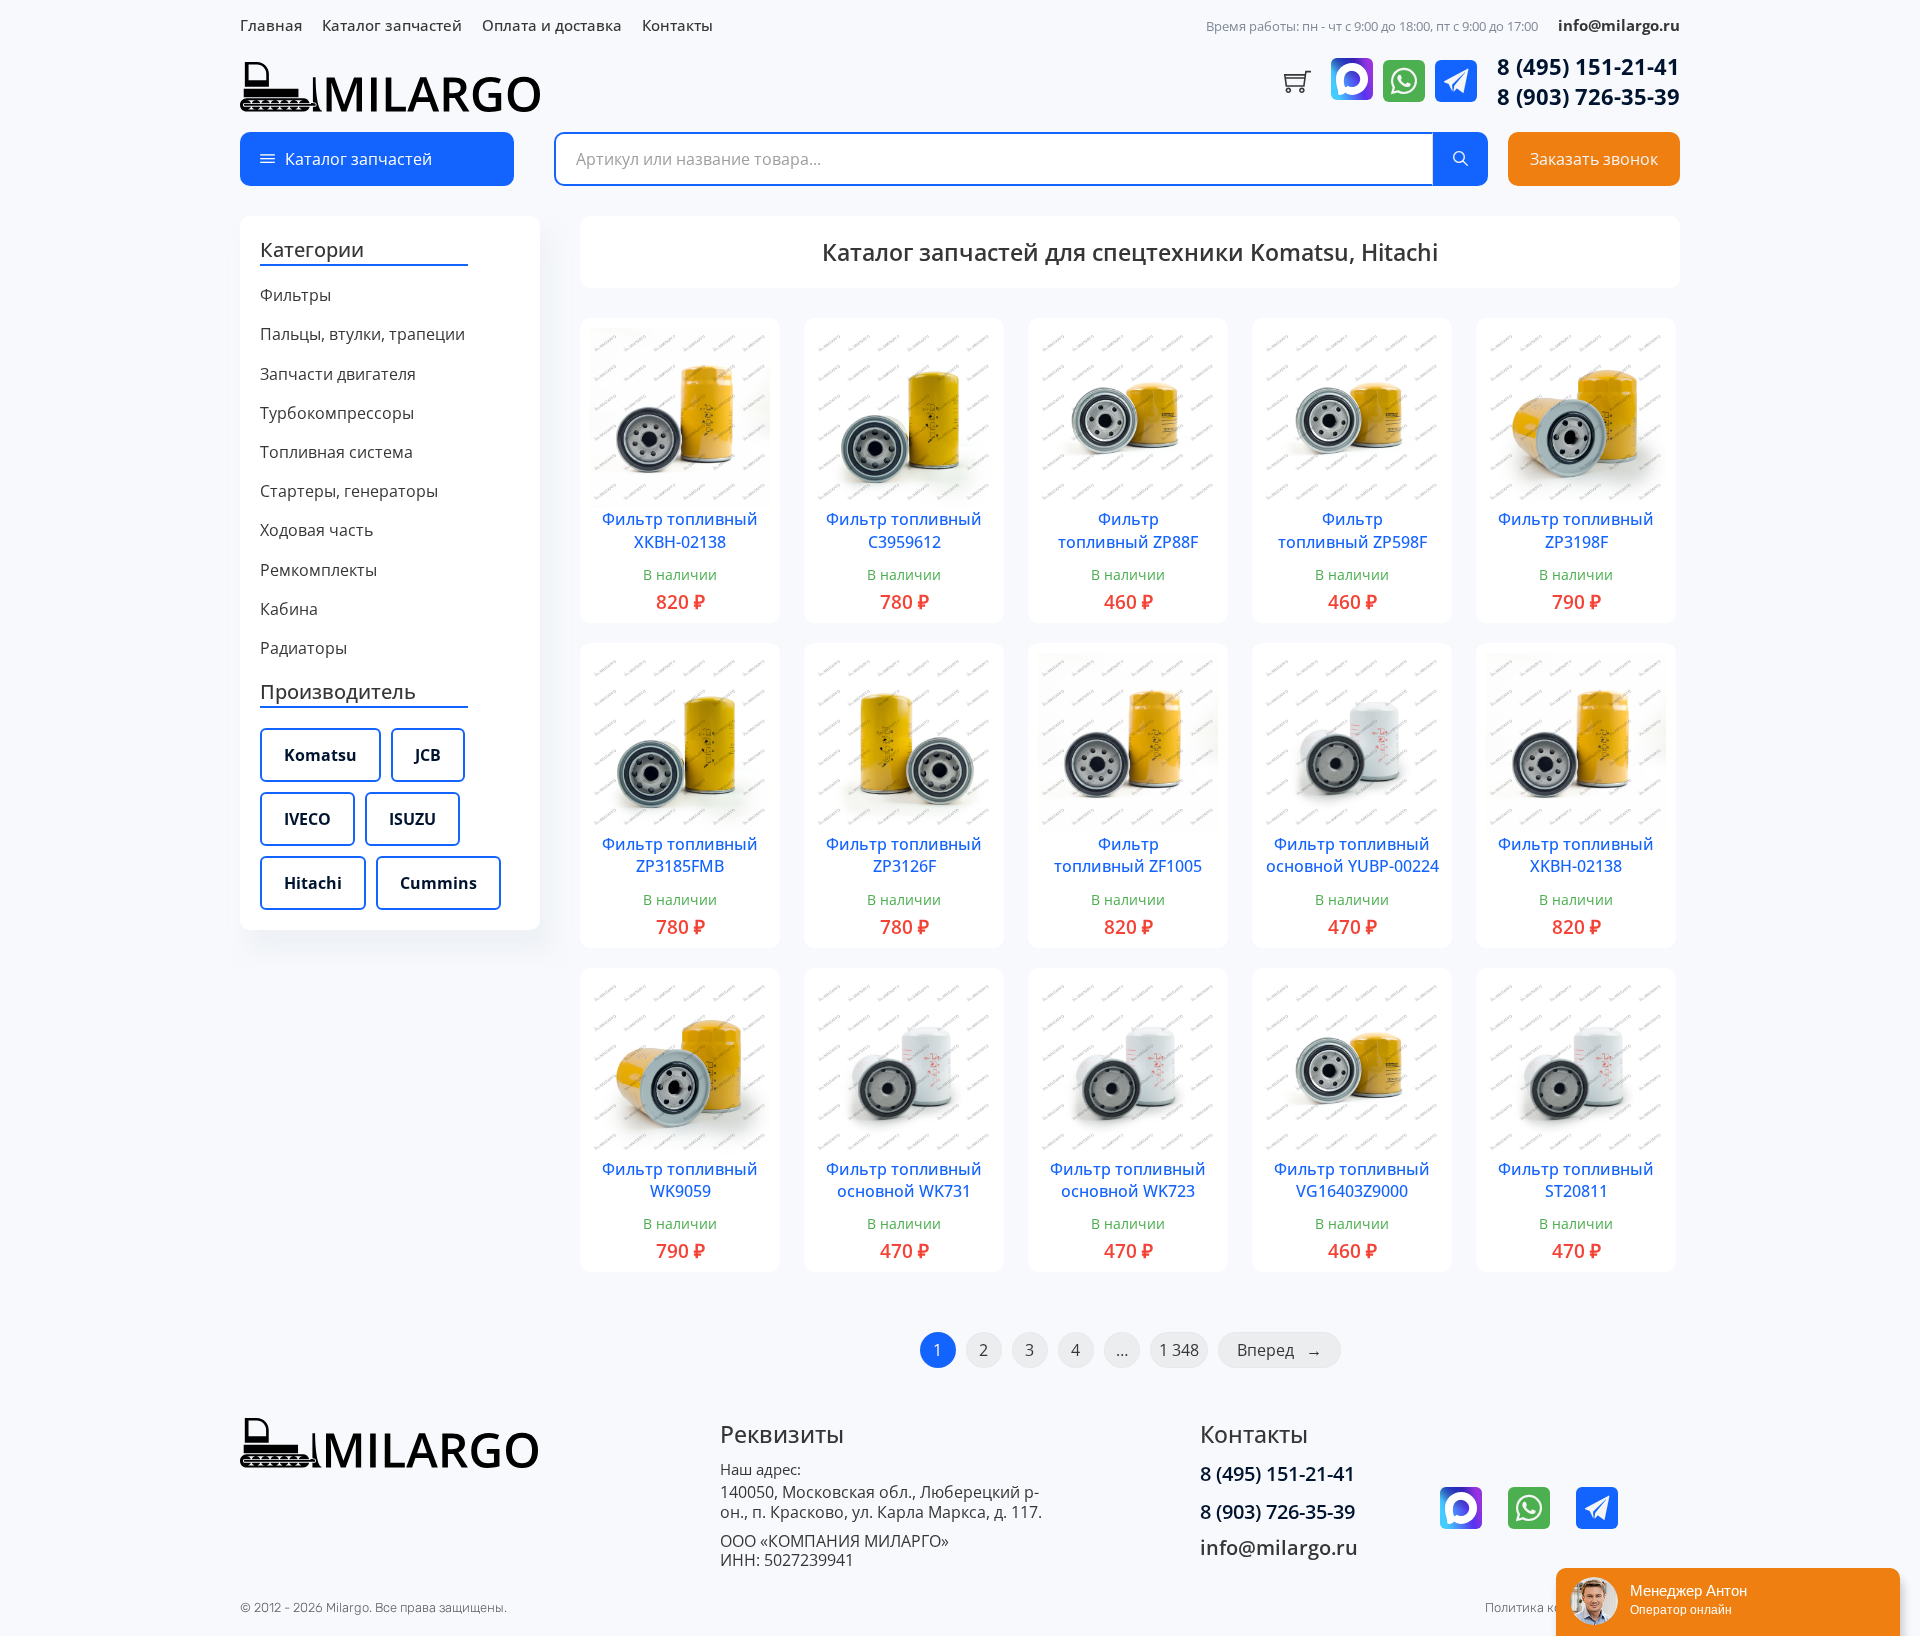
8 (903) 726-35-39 (1588, 96)
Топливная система (336, 452)
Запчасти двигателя (338, 374)
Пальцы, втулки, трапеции (362, 334)
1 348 (1179, 1350)
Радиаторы (303, 648)
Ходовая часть (316, 530)
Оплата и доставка (552, 25)
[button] (390, 251)
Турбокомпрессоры (337, 413)
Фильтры (295, 295)
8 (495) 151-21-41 (1588, 66)
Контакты (677, 25)
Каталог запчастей (392, 25)
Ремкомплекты (318, 570)
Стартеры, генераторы (349, 491)
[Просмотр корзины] (1297, 82)
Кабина (289, 609)
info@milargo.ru (1619, 25)
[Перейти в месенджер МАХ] (1352, 81)
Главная (271, 25)
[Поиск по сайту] (1460, 159)
